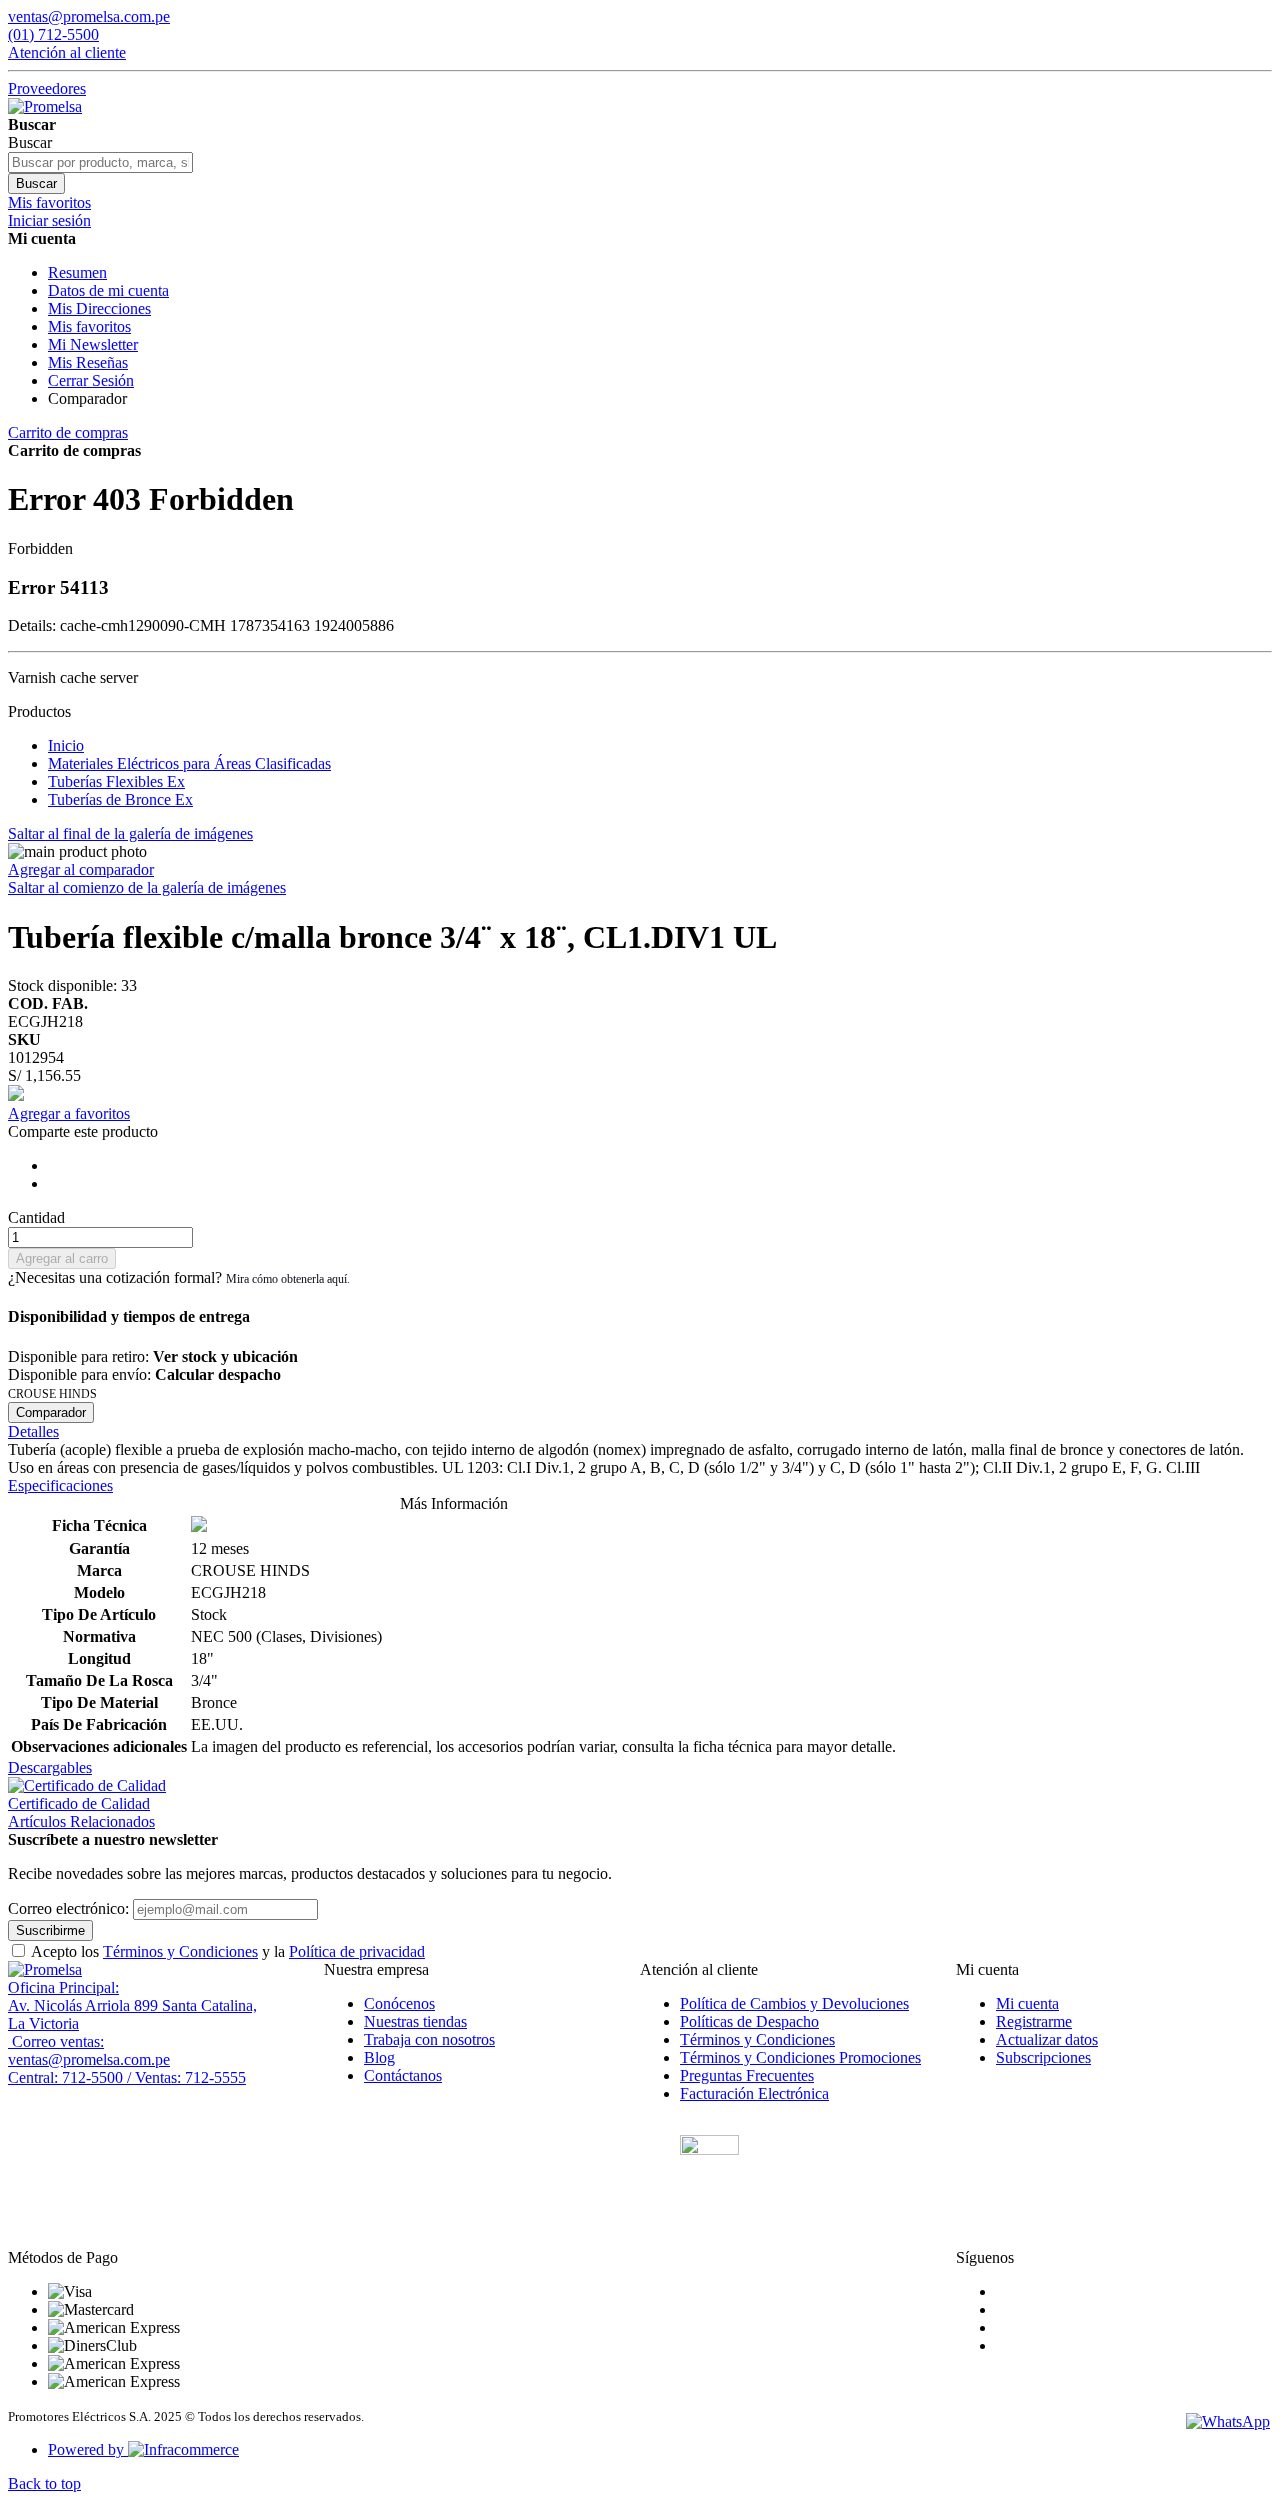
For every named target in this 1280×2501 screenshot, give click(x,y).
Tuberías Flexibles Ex (116, 781)
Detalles (33, 1431)
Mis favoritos (89, 326)
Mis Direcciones (99, 308)
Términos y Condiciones (180, 1951)
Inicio (66, 745)
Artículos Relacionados (81, 1821)
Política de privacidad (357, 1951)
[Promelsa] (45, 1969)
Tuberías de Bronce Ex (120, 799)
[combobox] (100, 162)
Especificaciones (60, 1485)
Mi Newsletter (93, 344)
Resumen (77, 272)
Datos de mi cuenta (108, 290)
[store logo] (45, 106)
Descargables (50, 1767)
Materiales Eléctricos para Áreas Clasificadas (189, 763)
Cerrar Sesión (91, 380)
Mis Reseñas (88, 362)
